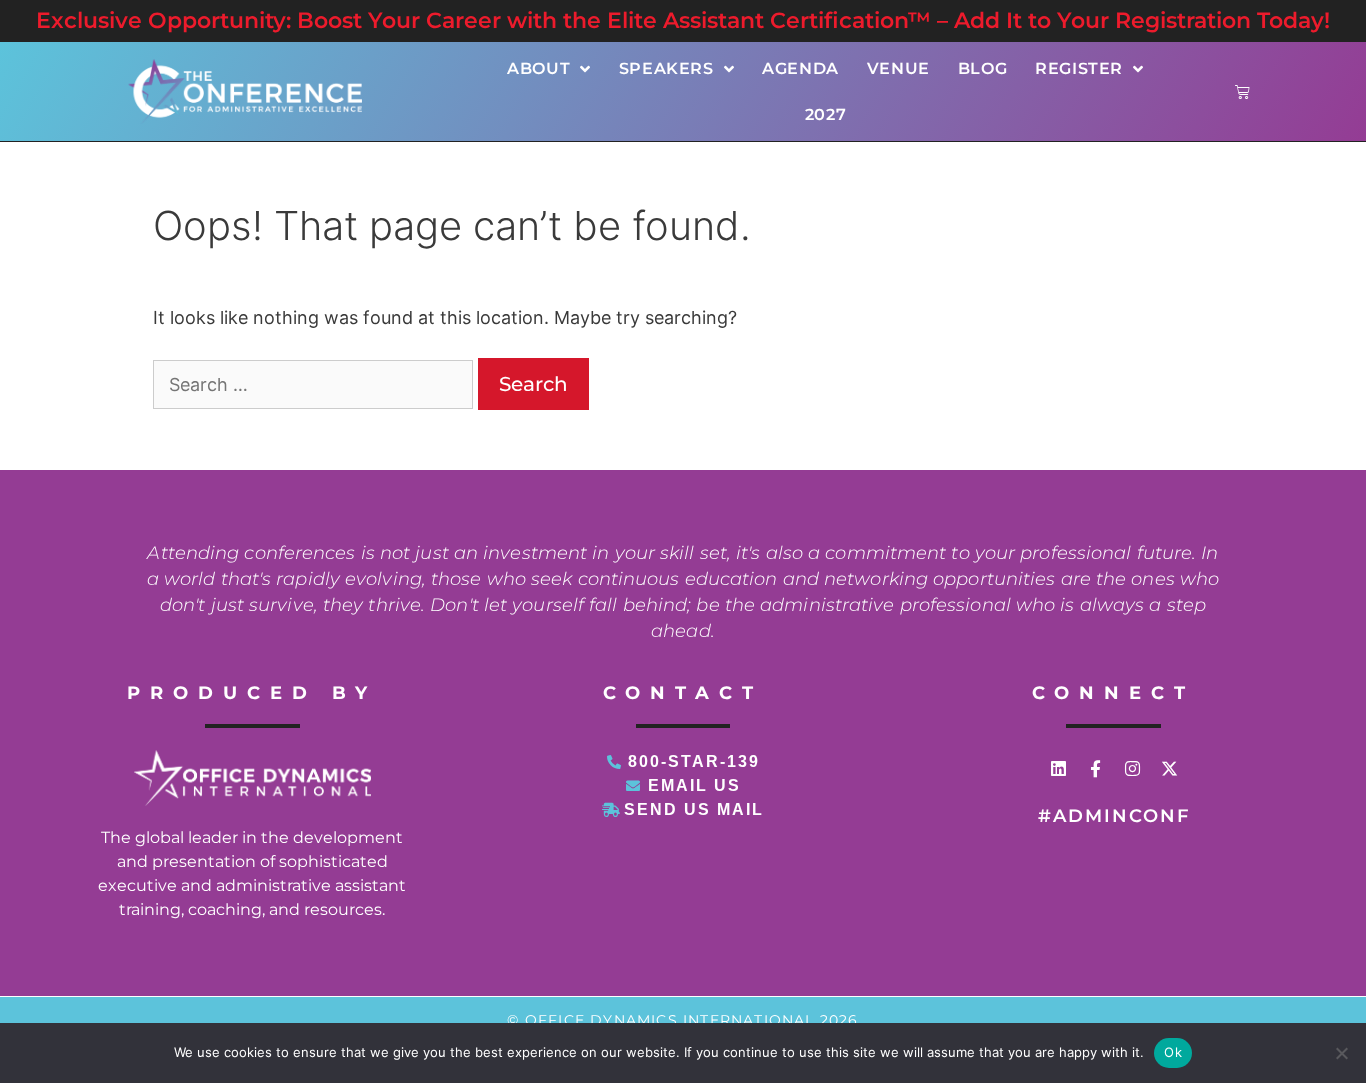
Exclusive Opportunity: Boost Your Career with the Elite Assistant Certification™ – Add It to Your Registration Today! (683, 20)
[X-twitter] (1169, 768)
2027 (825, 114)
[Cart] (1242, 91)
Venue (898, 68)
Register (1079, 68)
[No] (1341, 1053)
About (538, 68)
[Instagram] (1132, 768)
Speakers (666, 68)
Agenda (800, 68)
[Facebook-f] (1095, 768)
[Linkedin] (1058, 768)
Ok (1173, 1052)
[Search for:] (315, 384)
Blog (982, 68)
